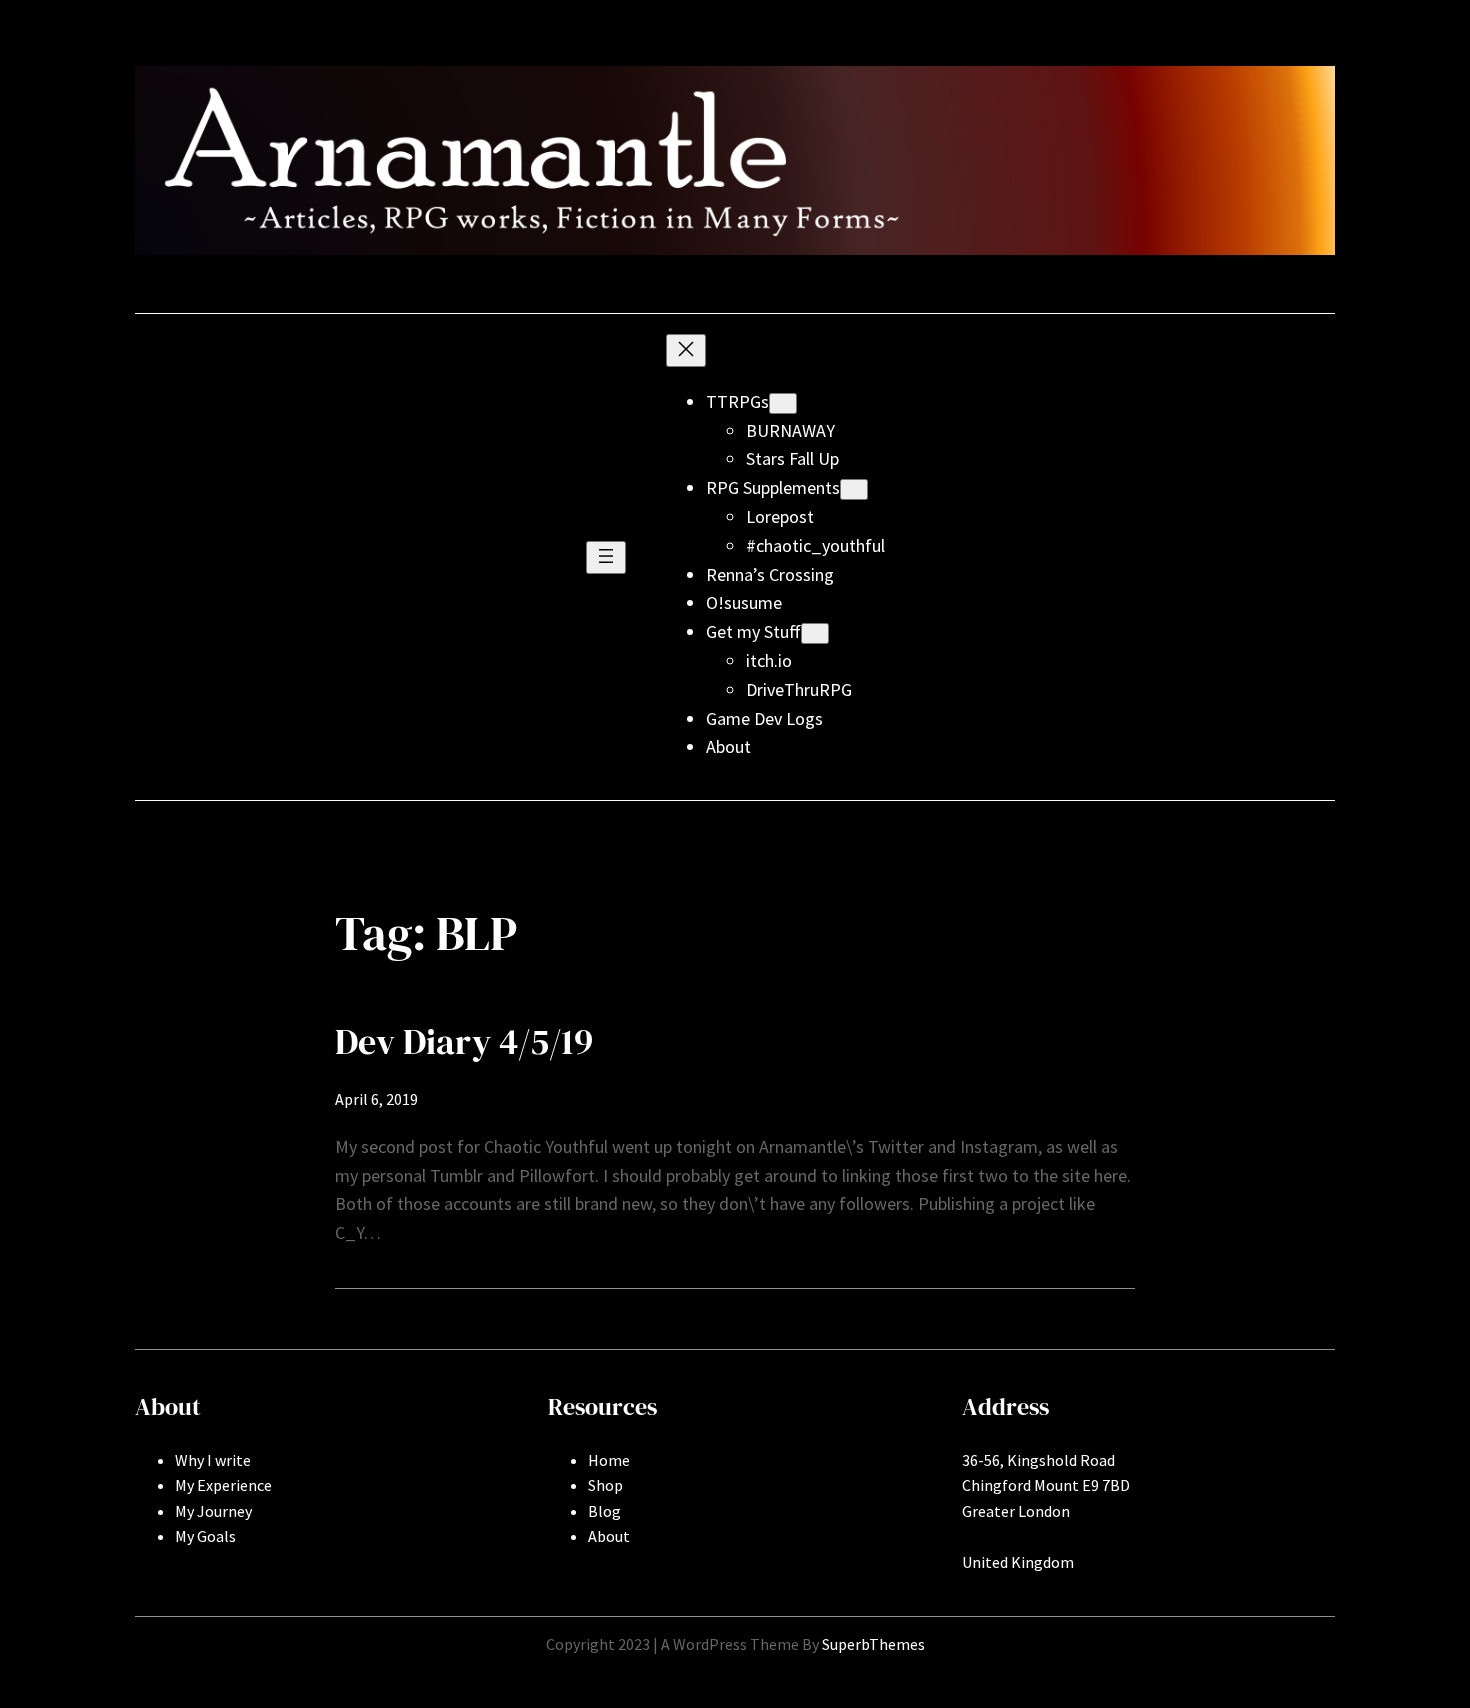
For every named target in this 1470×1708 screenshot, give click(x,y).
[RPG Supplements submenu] (854, 489)
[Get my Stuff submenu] (815, 633)
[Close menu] (686, 350)
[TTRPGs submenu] (783, 403)
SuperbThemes (873, 1644)
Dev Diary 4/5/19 (464, 1041)
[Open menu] (606, 557)
